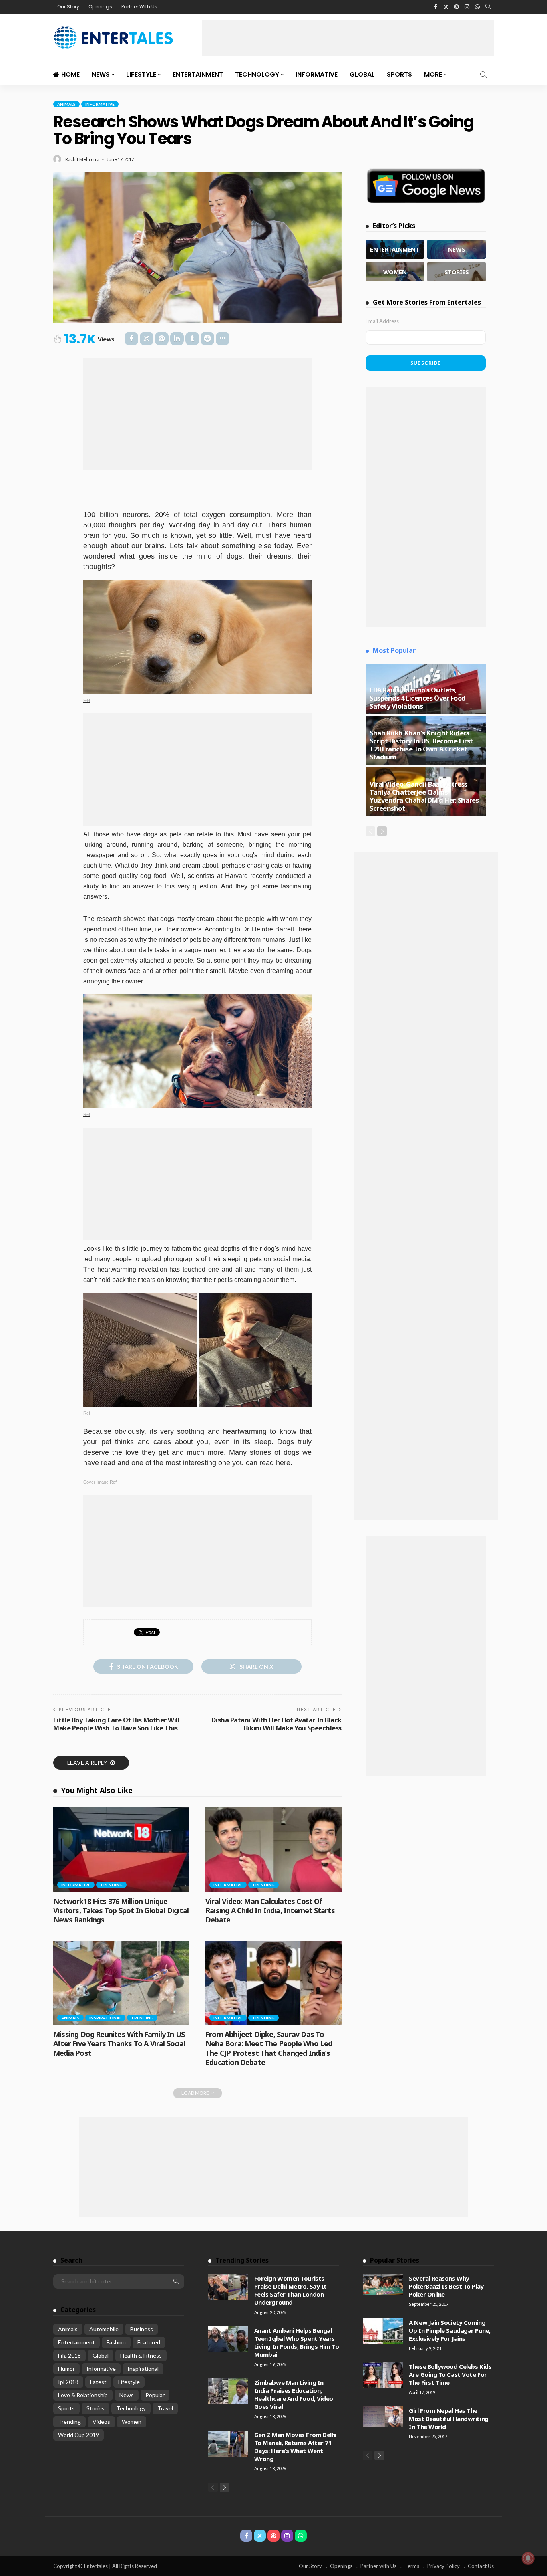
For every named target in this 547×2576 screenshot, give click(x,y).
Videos (101, 2422)
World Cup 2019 (78, 2435)
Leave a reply (88, 1763)
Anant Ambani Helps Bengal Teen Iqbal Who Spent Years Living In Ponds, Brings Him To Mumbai (297, 2342)
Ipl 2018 (68, 2382)
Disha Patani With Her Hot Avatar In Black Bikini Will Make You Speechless (277, 1724)
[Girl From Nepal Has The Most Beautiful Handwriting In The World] (383, 2417)
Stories (96, 2408)
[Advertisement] (348, 38)
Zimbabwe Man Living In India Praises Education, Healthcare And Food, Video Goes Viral (294, 2394)
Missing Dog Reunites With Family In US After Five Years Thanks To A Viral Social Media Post (119, 2044)
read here (275, 1463)
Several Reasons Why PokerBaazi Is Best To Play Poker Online (446, 2286)
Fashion (116, 2342)
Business (142, 2329)
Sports (399, 74)
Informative (317, 74)
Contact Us (481, 2566)
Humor (66, 2369)
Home (70, 74)
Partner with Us (378, 2566)
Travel (165, 2408)
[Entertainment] (395, 249)
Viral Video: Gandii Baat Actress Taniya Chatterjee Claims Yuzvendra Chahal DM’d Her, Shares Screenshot (424, 796)
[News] (457, 249)
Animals (66, 104)
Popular (155, 2395)
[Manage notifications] (528, 2558)
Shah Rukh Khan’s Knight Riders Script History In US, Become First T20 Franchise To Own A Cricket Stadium (421, 745)
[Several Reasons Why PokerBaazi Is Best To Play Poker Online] (383, 2285)
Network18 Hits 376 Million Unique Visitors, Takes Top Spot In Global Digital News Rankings (121, 1911)
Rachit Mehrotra (82, 159)
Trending (111, 1885)
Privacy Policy (443, 2566)
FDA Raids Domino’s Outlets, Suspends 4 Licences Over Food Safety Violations (418, 698)
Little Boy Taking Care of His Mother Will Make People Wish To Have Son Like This (117, 1724)
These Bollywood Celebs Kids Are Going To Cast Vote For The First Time (450, 2374)
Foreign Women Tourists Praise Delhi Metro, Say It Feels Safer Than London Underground (291, 2290)
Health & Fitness (141, 2355)
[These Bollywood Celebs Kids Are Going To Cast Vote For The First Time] (383, 2375)
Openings (100, 7)
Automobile (104, 2329)
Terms (412, 2566)
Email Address (382, 321)
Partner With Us (139, 7)
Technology (257, 74)
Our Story (68, 7)
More (433, 74)
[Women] (395, 272)
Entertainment (198, 74)
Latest (98, 2382)
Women (132, 2422)
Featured (149, 2342)
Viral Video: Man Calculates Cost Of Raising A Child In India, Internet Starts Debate (270, 1911)
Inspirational (105, 2018)
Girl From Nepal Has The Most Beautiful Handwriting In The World (448, 2419)
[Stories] (457, 272)
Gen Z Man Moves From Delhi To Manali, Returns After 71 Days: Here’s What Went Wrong (295, 2447)
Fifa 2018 (69, 2355)
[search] (488, 7)
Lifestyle (141, 74)
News (101, 74)
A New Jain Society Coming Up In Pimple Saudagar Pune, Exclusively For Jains (449, 2330)
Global (362, 74)
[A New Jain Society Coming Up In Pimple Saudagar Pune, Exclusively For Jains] (383, 2331)
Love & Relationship (83, 2395)
